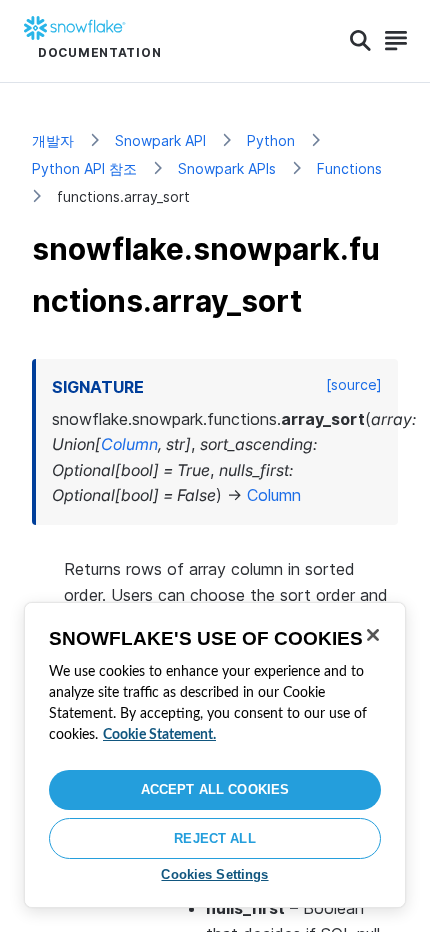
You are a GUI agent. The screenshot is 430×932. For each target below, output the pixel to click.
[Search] (360, 41)
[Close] (373, 635)
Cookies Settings (214, 874)
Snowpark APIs (227, 168)
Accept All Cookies (215, 789)
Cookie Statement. (159, 735)
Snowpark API (160, 140)
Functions (349, 168)
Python (271, 140)
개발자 (53, 140)
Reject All (214, 838)
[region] (215, 755)
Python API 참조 (84, 168)
